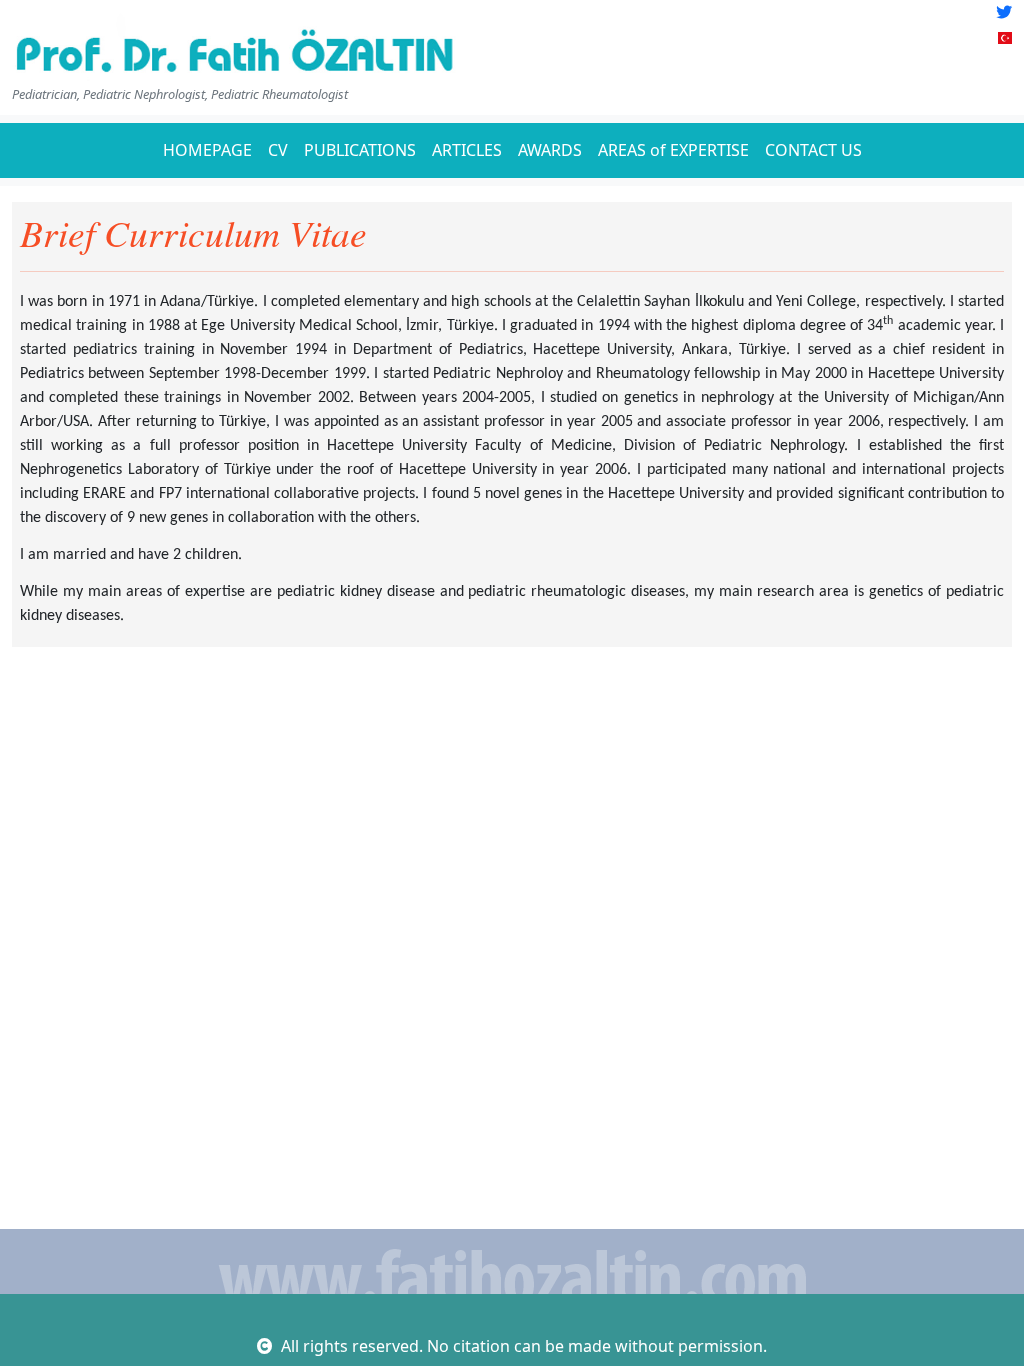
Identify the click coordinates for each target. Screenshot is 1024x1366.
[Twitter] (1004, 12)
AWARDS (550, 150)
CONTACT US (813, 150)
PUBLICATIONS (360, 150)
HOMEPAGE (207, 150)
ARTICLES (467, 150)
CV (278, 150)
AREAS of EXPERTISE (673, 150)
